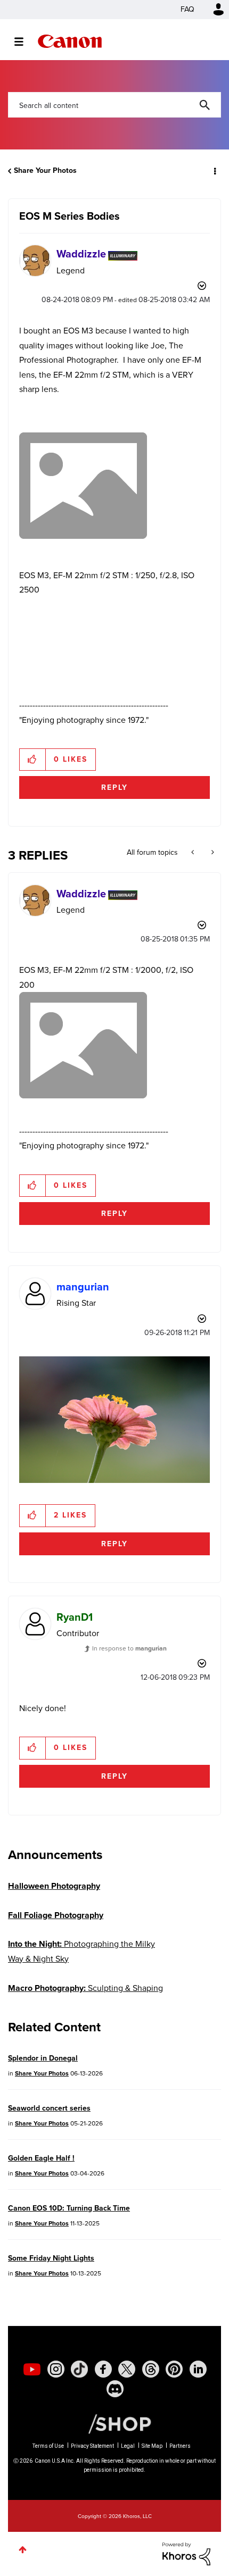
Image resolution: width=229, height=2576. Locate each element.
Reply (114, 787)
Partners (180, 2446)
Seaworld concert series (49, 2108)
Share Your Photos (45, 170)
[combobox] (114, 105)
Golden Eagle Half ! (41, 2158)
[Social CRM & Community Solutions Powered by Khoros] (186, 2553)
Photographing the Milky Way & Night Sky (81, 1951)
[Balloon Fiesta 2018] (212, 853)
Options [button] (214, 171)
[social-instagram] (56, 2369)
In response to (129, 1648)
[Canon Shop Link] (114, 2423)
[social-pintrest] (174, 2369)
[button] (33, 760)
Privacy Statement (92, 2446)
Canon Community (70, 41)
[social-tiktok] (79, 2369)
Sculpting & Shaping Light (85, 1995)
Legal (128, 2446)
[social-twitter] (127, 2369)
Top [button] (23, 2550)
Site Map (152, 2446)
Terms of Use (48, 2446)
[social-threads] (151, 2369)
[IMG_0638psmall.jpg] (114, 1420)
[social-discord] (115, 2389)
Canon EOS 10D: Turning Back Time (69, 2208)
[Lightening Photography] (194, 853)
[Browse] (24, 41)
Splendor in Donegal (43, 2058)
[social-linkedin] (198, 2369)
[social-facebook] (103, 2369)
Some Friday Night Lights (51, 2258)
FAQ (187, 9)
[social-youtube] (32, 2369)
